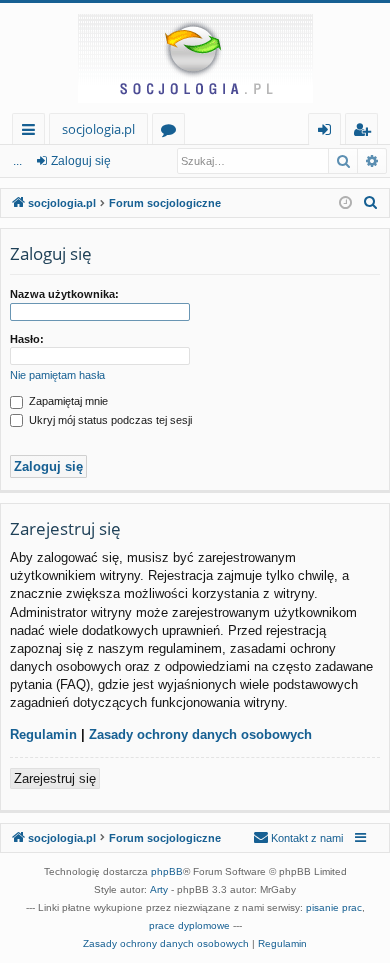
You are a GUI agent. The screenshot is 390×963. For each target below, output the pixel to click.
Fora (172, 132)
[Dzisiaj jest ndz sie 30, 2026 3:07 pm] (345, 203)
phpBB (167, 871)
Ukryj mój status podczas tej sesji (109, 420)
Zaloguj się (81, 161)
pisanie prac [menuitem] (334, 907)
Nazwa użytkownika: (64, 294)
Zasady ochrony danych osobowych (200, 734)
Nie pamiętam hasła (57, 375)
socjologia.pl (98, 129)
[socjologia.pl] (195, 58)
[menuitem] (371, 203)
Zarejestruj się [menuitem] (366, 132)
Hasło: (27, 339)
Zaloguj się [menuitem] (328, 132)
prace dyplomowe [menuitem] (189, 925)
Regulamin (43, 734)
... (17, 161)
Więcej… (32, 132)
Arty (159, 889)
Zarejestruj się (55, 778)
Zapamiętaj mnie (67, 401)
